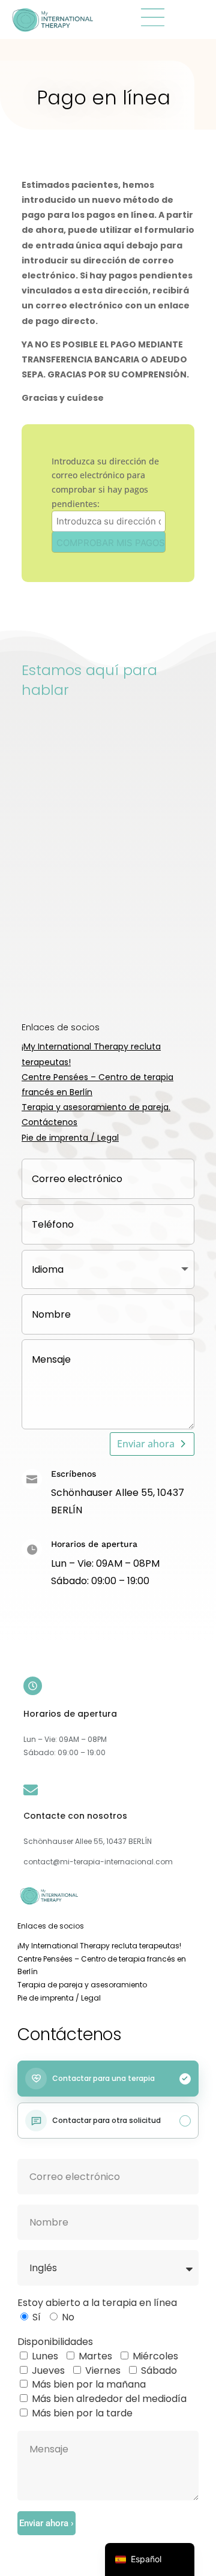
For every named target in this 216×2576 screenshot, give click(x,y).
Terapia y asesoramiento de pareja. (96, 1107)
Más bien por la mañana (89, 2384)
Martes (95, 2356)
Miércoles (155, 2356)
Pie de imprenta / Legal (70, 1138)
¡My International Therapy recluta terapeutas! (99, 1946)
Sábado (159, 2370)
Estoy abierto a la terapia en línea (97, 2303)
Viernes (103, 2370)
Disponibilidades (55, 2342)
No (68, 2317)
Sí (37, 2317)
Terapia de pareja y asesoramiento (82, 1985)
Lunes (45, 2356)
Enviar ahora (146, 1444)
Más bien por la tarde (82, 2413)
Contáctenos (49, 1122)
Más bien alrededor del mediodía (109, 2399)
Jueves (48, 2370)
